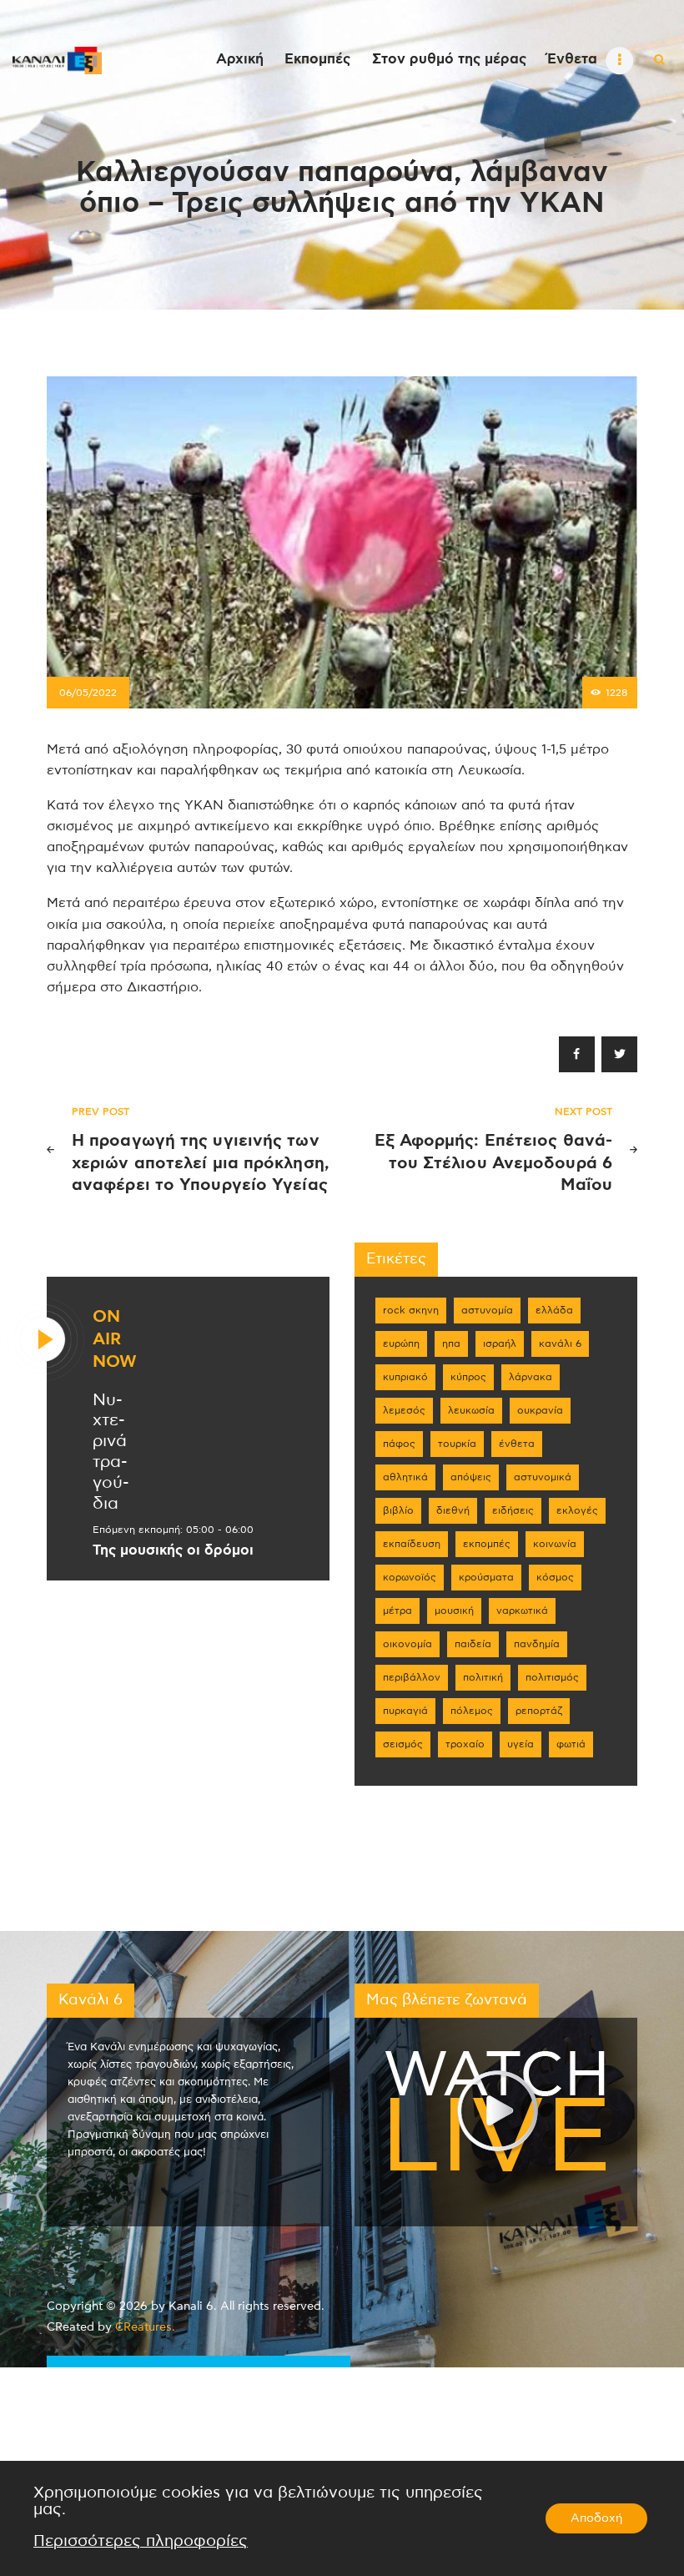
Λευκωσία (471, 1410)
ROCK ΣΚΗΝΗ (411, 1310)
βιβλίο (398, 1510)
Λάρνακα (531, 1377)
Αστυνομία (487, 1310)
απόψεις (471, 1477)
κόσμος (555, 1577)
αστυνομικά (543, 1477)
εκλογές (577, 1510)
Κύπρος (468, 1377)
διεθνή (453, 1510)
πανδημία (537, 1644)
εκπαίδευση (412, 1544)
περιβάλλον (412, 1677)
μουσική (454, 1611)
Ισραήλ (500, 1343)
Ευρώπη (401, 1343)
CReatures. (145, 2327)
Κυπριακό (405, 1377)
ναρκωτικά (522, 1611)
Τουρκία (457, 1444)
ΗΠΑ (451, 1343)
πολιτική (483, 1677)
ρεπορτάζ (539, 1711)
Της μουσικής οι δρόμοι (173, 1550)
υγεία (521, 1744)
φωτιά (571, 1744)
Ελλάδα (554, 1310)
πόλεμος (472, 1711)
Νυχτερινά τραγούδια (111, 1452)
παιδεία (473, 1644)
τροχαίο (465, 1744)
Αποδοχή (596, 2518)
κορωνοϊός (410, 1577)
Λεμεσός (404, 1410)
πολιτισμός (552, 1677)
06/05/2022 (88, 693)
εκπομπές (487, 1544)
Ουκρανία (540, 1410)
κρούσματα (486, 1577)
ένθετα (517, 1444)
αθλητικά (405, 1477)
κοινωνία (555, 1544)
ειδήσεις (513, 1510)
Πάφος (399, 1444)
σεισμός (403, 1744)
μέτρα (397, 1611)
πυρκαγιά (405, 1711)
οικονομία (407, 1644)
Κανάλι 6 (560, 1343)
